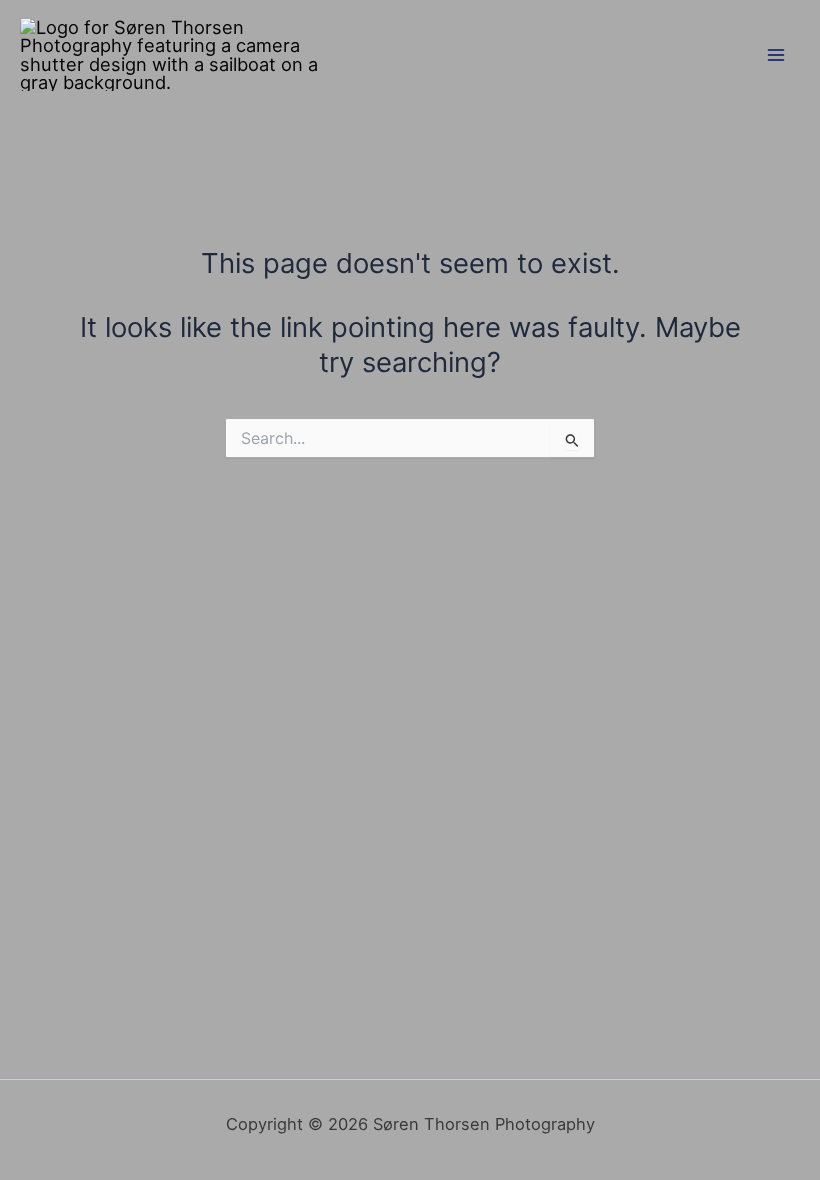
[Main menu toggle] (776, 54)
